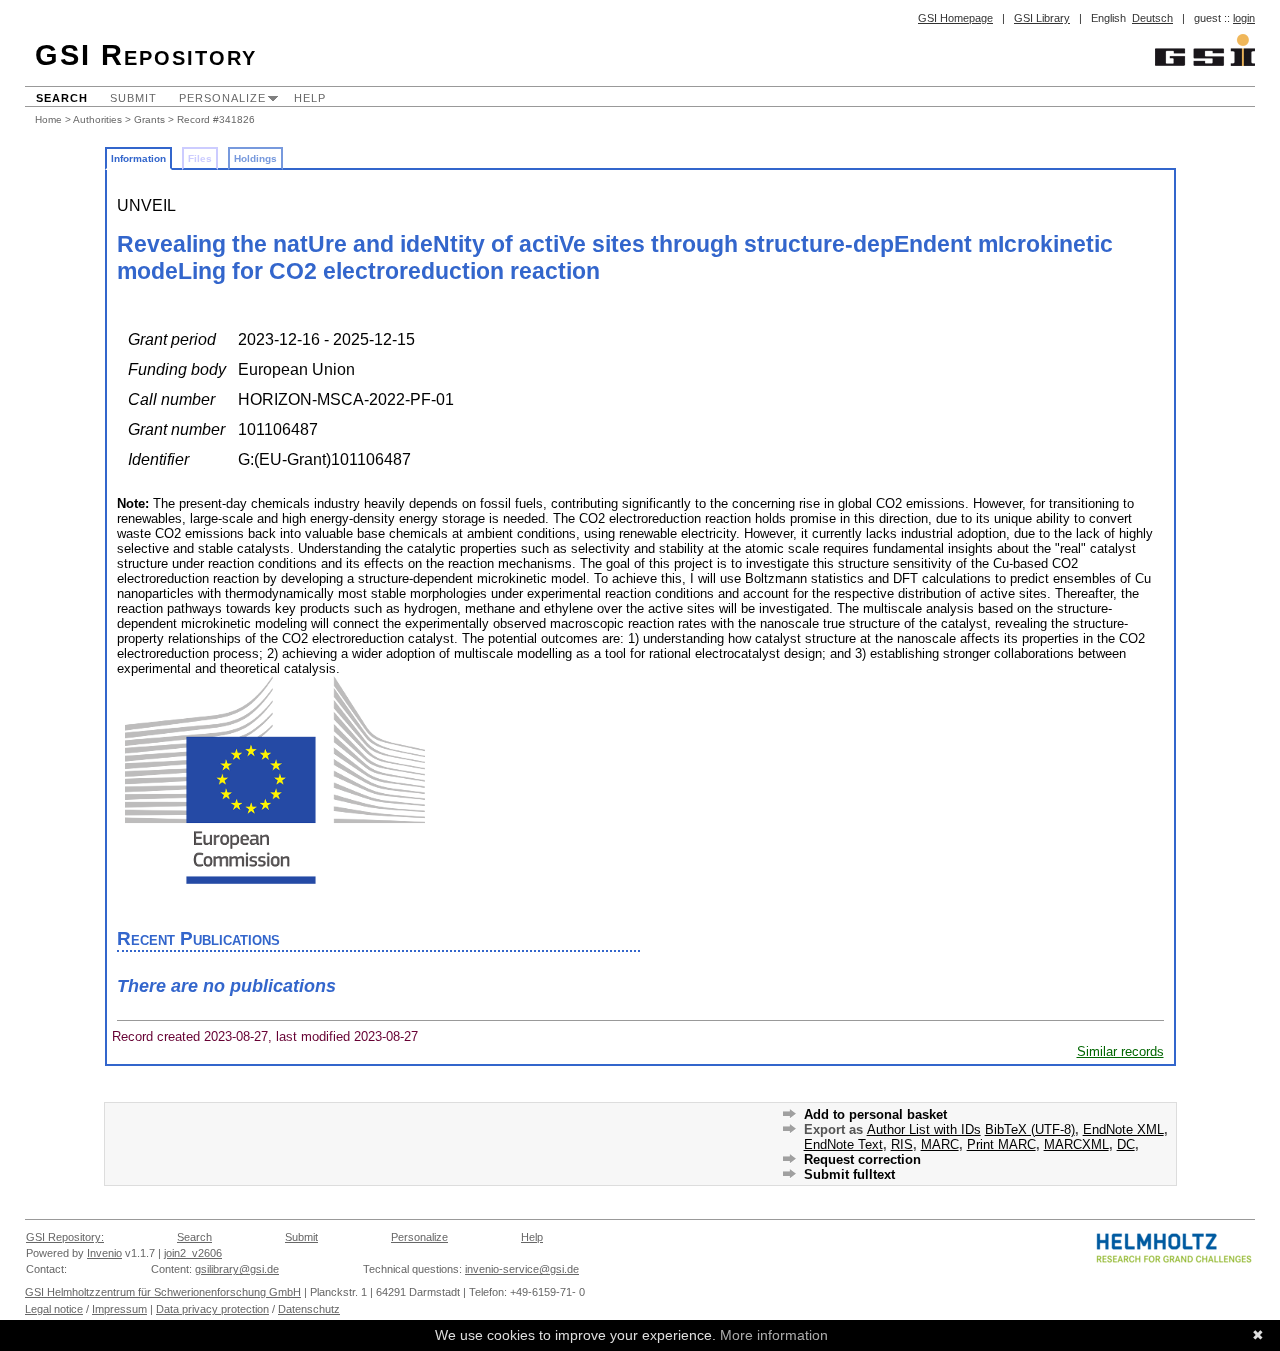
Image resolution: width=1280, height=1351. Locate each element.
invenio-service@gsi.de (522, 1269)
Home (48, 119)
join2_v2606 (193, 1253)
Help (310, 98)
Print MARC (1001, 1144)
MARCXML (1076, 1144)
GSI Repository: (65, 1237)
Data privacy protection (212, 1309)
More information (774, 1335)
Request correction (862, 1159)
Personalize (222, 98)
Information (138, 158)
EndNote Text (843, 1144)
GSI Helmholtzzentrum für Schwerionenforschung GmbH (163, 1292)
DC (1126, 1144)
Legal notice (54, 1309)
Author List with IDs (924, 1129)
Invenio (104, 1253)
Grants (149, 119)
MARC (940, 1144)
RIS (902, 1144)
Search (62, 98)
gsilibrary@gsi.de (237, 1269)
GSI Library (1042, 18)
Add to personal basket (875, 1114)
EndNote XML (1123, 1129)
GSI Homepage (955, 18)
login (1244, 18)
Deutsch (1152, 18)
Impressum (119, 1309)
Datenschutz (309, 1309)
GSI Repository (146, 55)
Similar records (1120, 1051)
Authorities (97, 119)
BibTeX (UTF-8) (1030, 1129)
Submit (133, 98)
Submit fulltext (849, 1174)
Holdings (255, 158)
